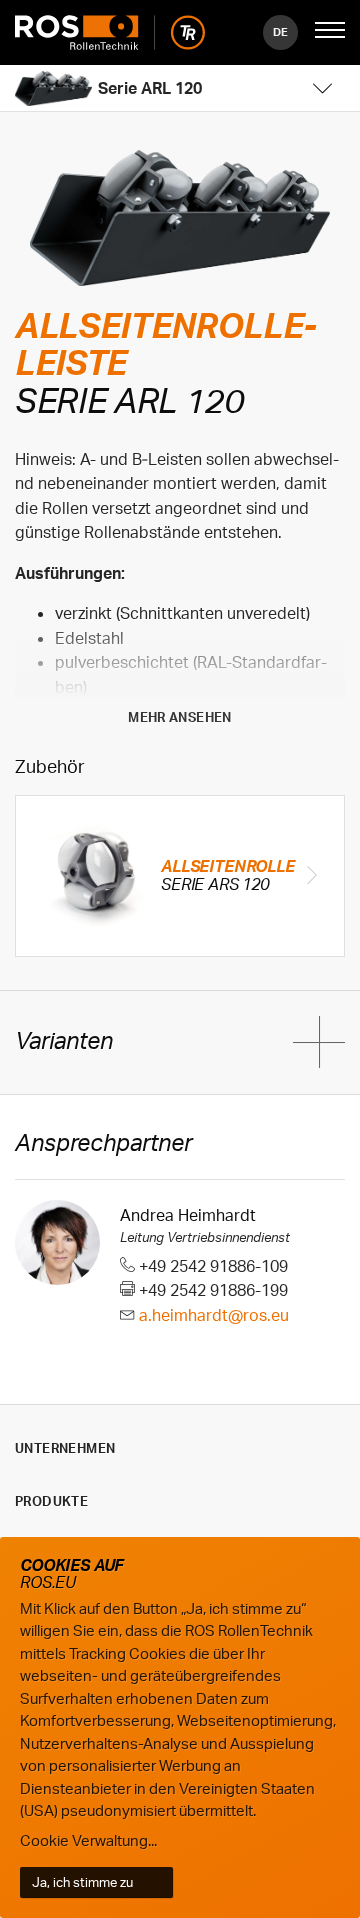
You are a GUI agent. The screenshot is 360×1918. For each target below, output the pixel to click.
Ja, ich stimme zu (82, 1882)
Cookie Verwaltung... (88, 1840)
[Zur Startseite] (110, 32)
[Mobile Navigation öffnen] (330, 32)
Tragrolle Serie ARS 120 (180, 876)
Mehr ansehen (180, 717)
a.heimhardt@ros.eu (214, 1315)
